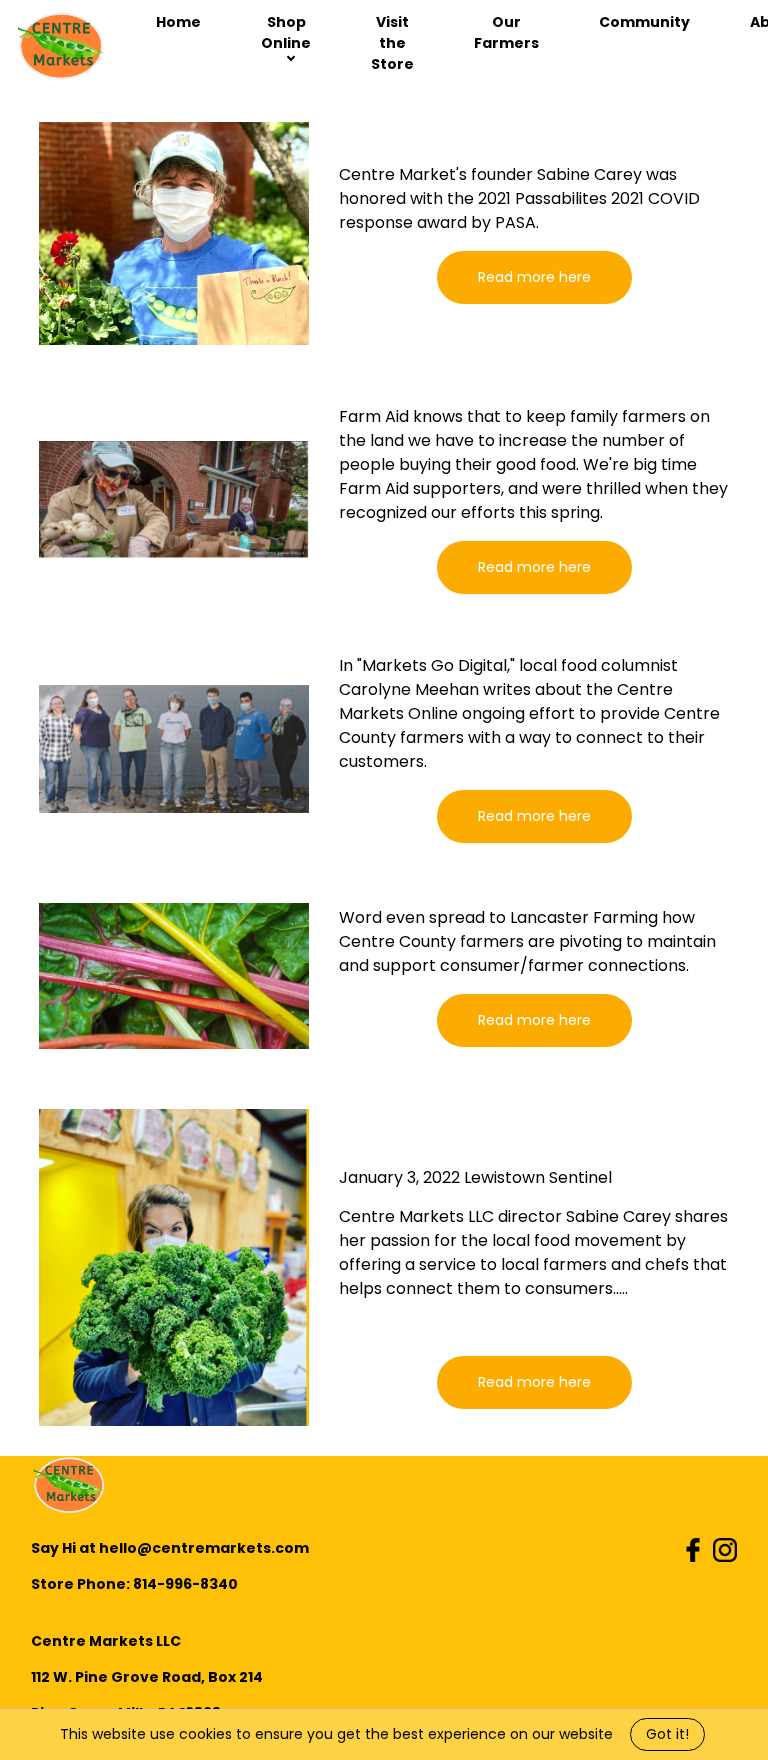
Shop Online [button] (286, 32)
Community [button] (644, 22)
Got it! (667, 1734)
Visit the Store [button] (392, 43)
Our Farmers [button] (506, 32)
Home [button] (178, 22)
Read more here (534, 277)
